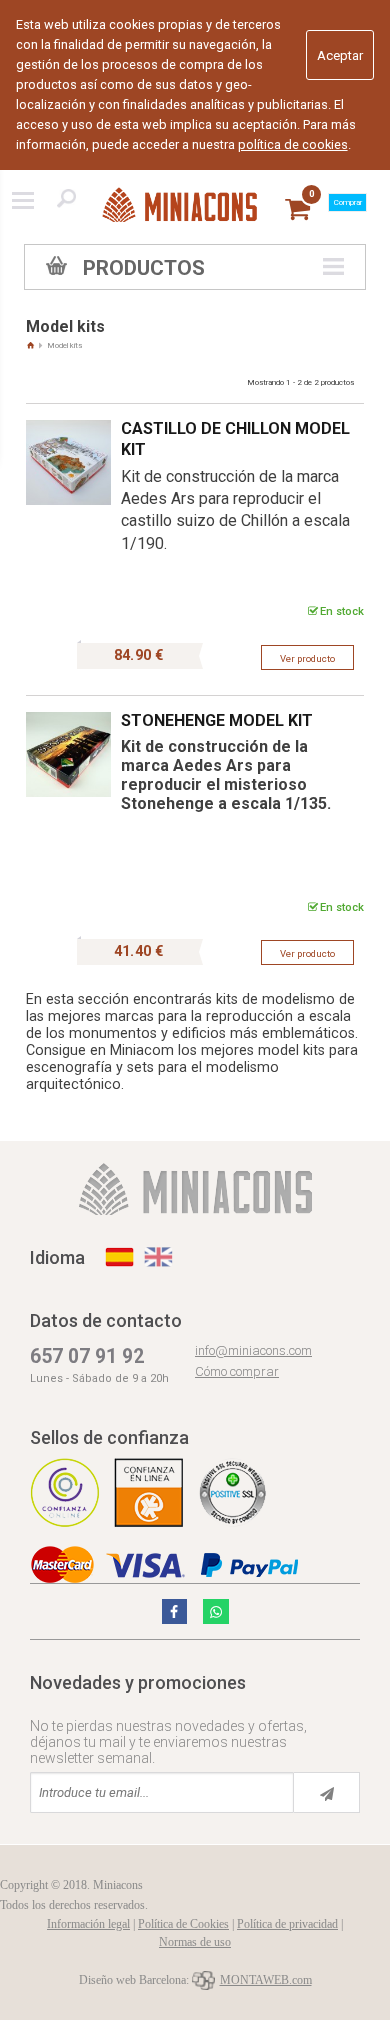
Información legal (88, 1924)
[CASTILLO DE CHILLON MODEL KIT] (68, 413)
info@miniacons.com (253, 1350)
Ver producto (307, 658)
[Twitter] (175, 1612)
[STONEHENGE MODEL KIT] (68, 705)
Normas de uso (195, 1942)
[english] (158, 1257)
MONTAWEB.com (266, 1980)
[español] (119, 1257)
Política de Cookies (183, 1924)
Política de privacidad (287, 1924)
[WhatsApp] (216, 1612)
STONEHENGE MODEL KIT (217, 720)
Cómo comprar (237, 1371)
